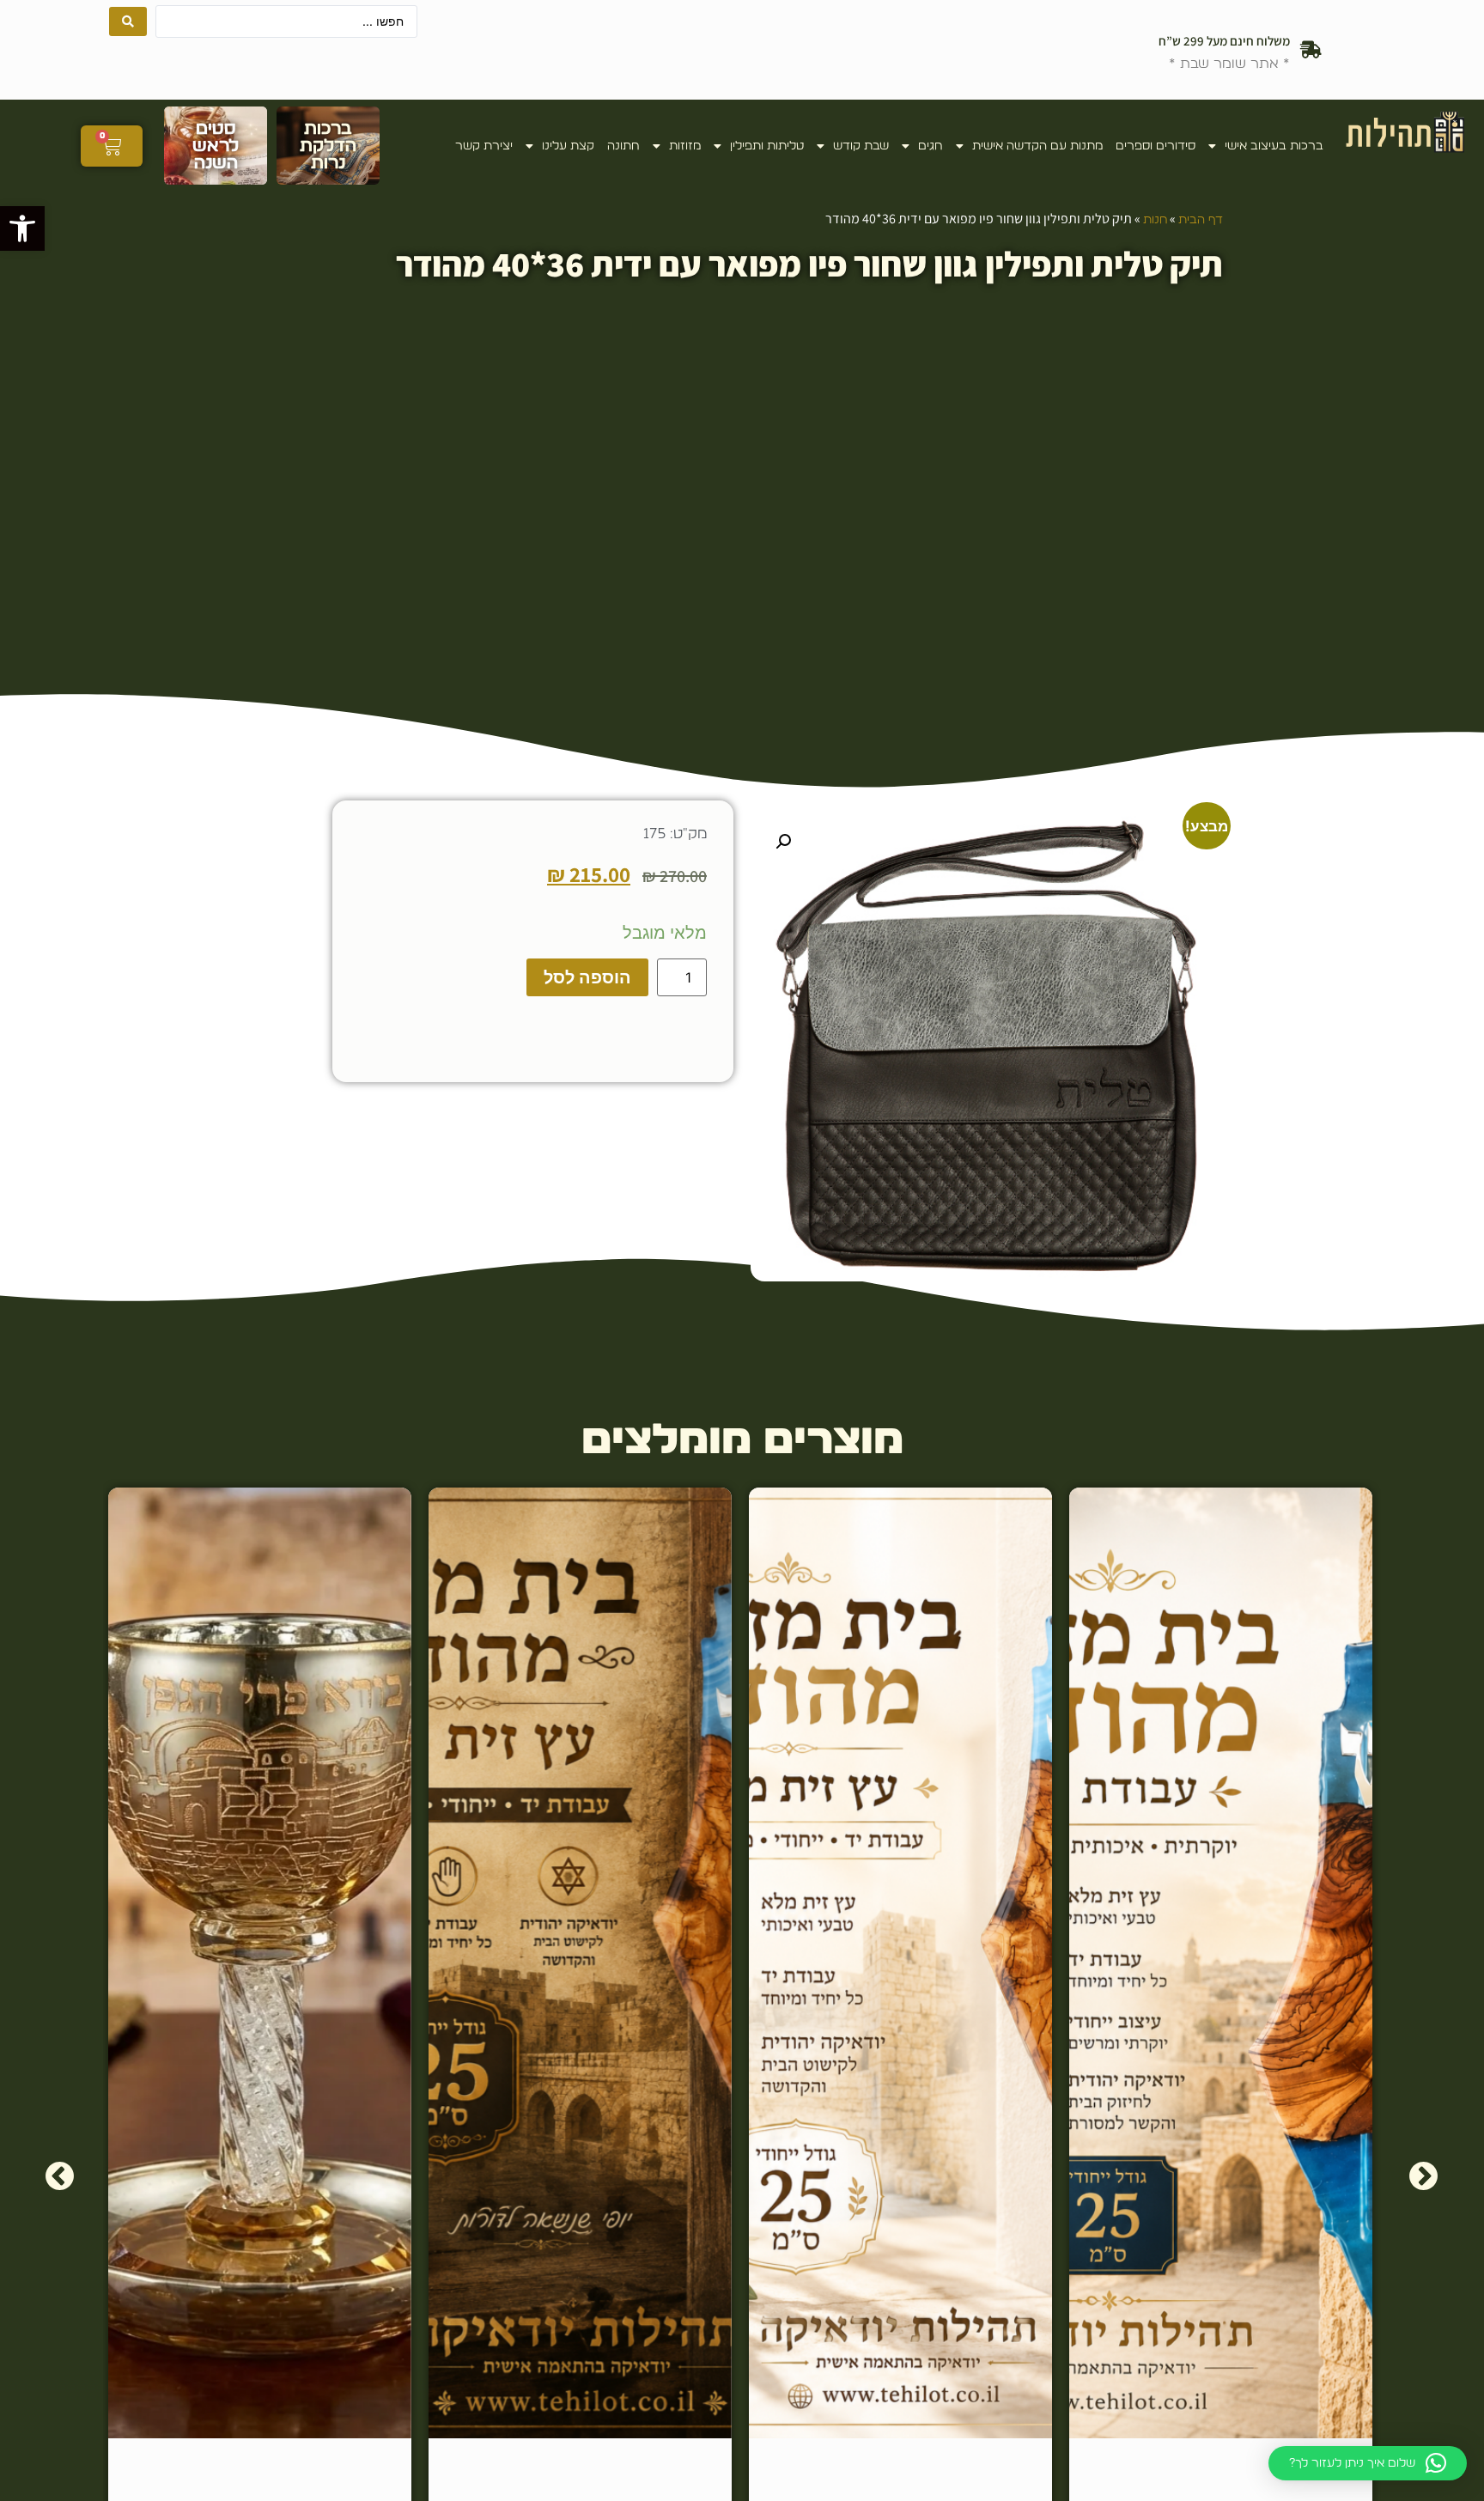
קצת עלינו (568, 146)
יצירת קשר (484, 146)
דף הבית (1201, 220)
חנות (1155, 220)
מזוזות (685, 146)
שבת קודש (861, 146)
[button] (22, 228)
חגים (930, 146)
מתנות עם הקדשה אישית (1037, 146)
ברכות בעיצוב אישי (1274, 146)
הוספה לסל (587, 977)
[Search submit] (128, 21)
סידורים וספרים (1156, 146)
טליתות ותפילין (767, 146)
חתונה (623, 146)
